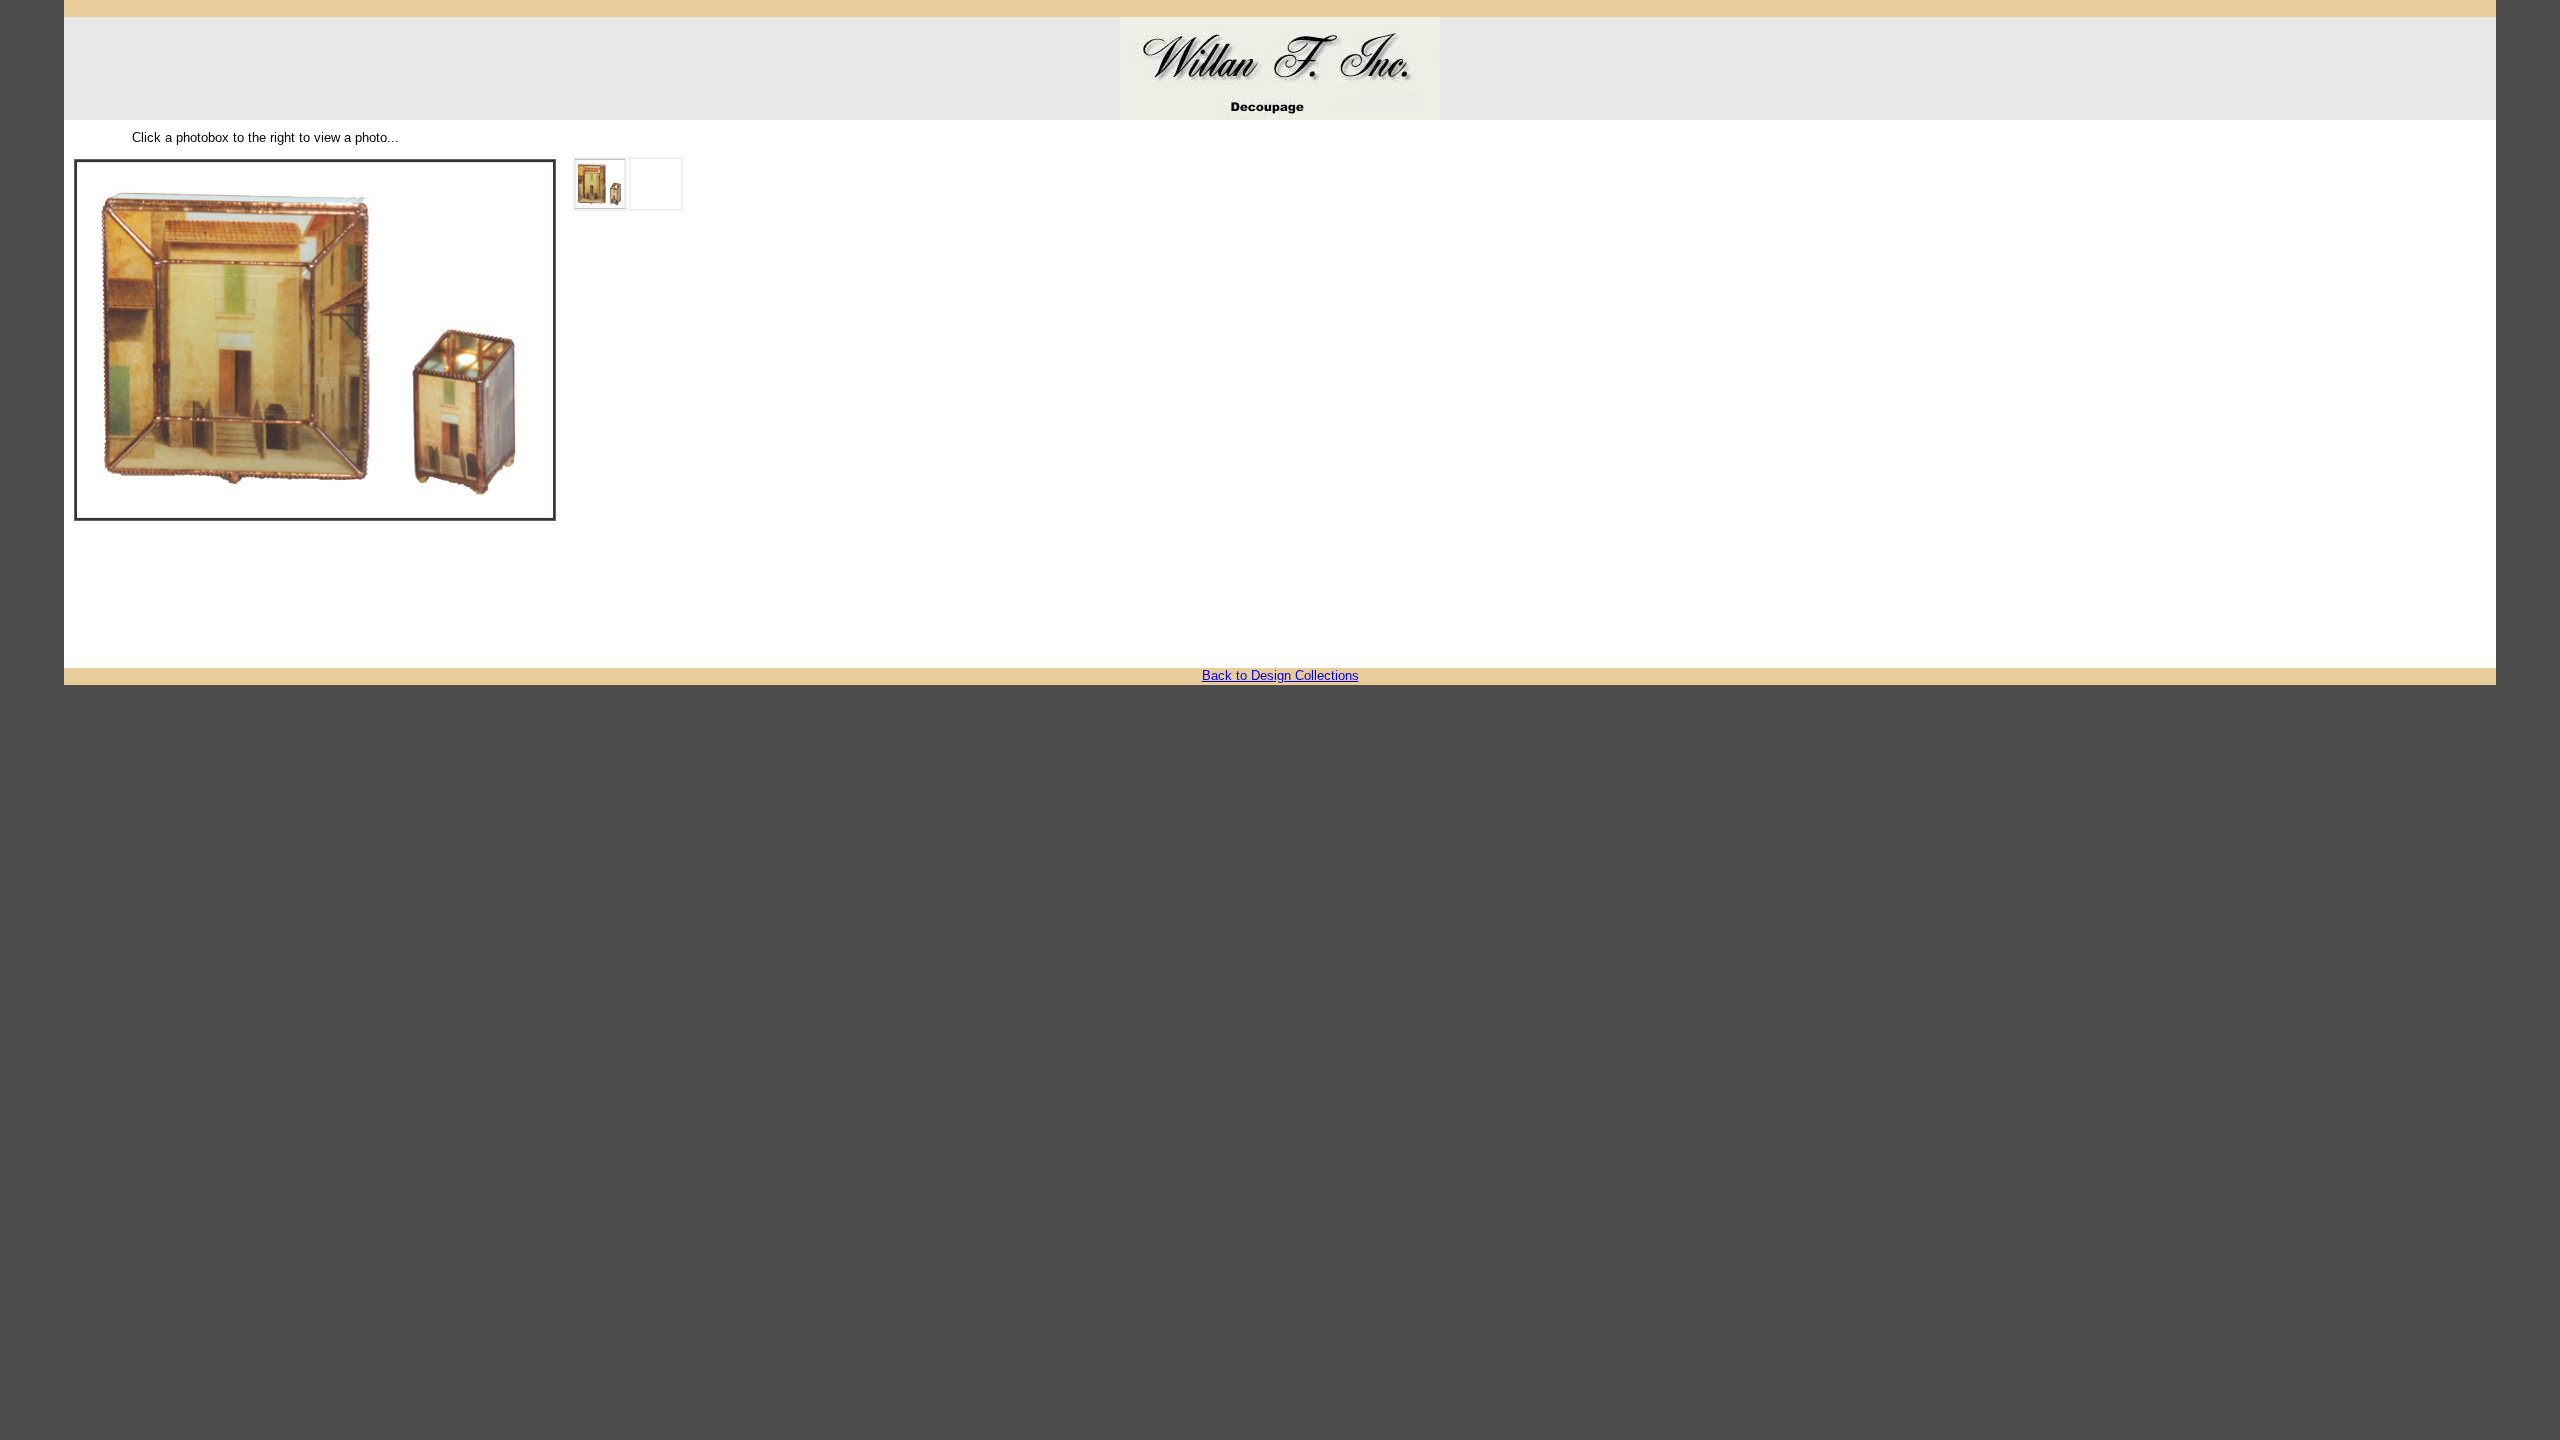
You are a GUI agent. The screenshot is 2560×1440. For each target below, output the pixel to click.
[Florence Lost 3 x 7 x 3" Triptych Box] (600, 184)
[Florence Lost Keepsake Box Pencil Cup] (656, 184)
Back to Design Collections (1280, 675)
